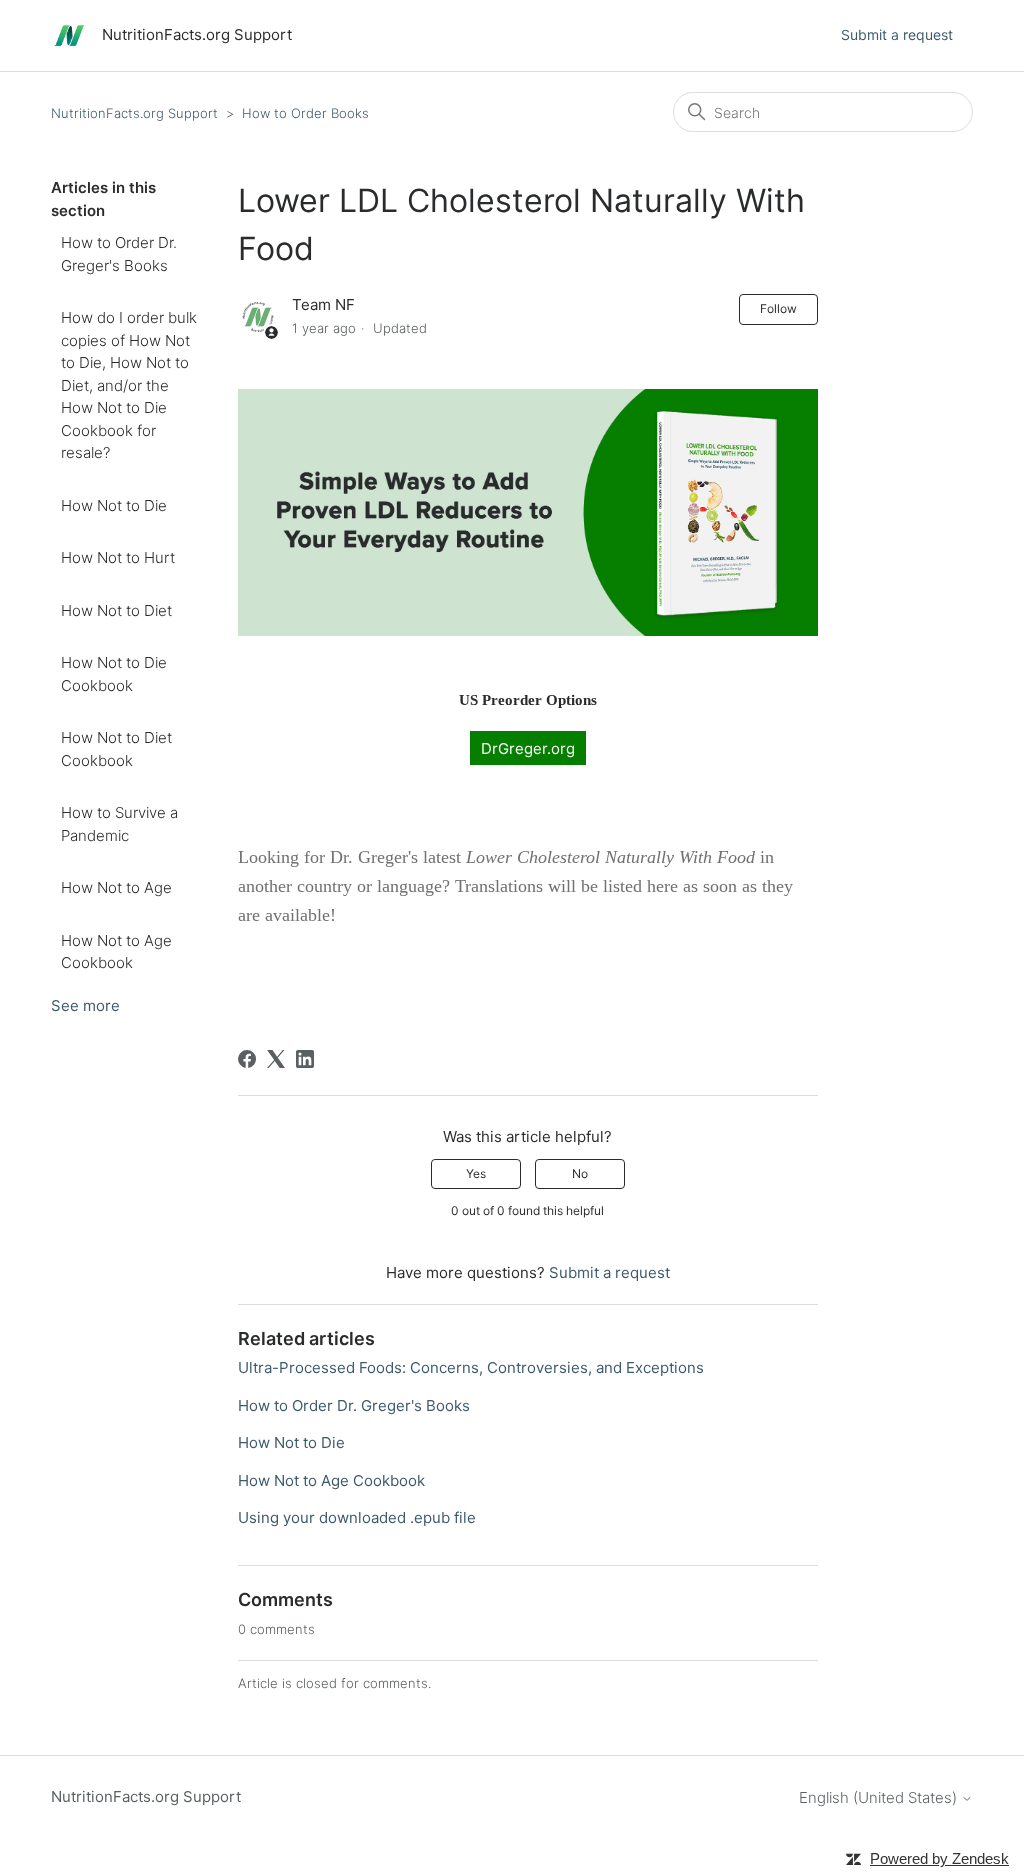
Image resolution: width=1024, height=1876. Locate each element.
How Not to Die (114, 505)
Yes (476, 1173)
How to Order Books (305, 113)
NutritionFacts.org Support (134, 113)
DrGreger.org (528, 747)
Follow (778, 308)
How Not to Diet (116, 610)
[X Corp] (276, 1059)
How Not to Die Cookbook (114, 674)
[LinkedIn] (305, 1059)
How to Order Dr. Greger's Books (119, 254)
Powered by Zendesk (939, 1858)
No (580, 1173)
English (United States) (880, 1797)
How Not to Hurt (118, 557)
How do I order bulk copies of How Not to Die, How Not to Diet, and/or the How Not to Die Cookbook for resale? (129, 385)
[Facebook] (247, 1059)
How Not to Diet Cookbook (116, 749)
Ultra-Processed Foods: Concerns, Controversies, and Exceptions (471, 1367)
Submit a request (897, 34)
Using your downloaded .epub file (357, 1517)
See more (85, 1005)
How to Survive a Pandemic (119, 824)
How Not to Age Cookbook (116, 952)
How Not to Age (116, 887)
